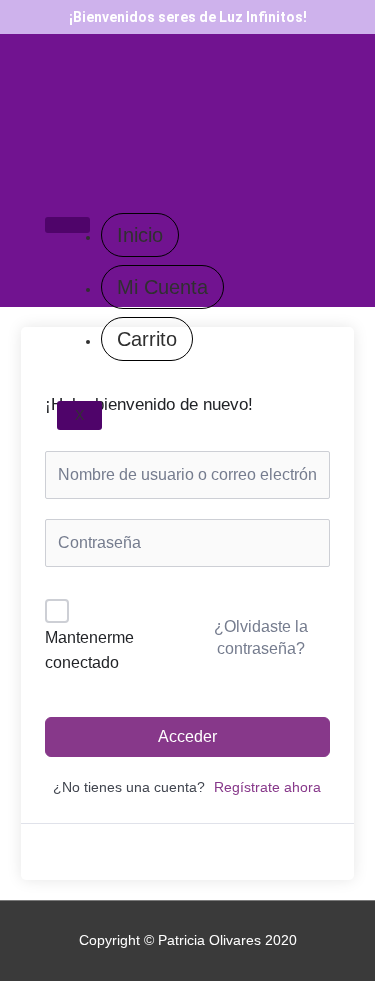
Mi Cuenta (162, 287)
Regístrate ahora (267, 787)
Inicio (140, 235)
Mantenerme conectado (89, 650)
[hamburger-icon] (67, 225)
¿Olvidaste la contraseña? (261, 637)
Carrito (147, 339)
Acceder (187, 736)
